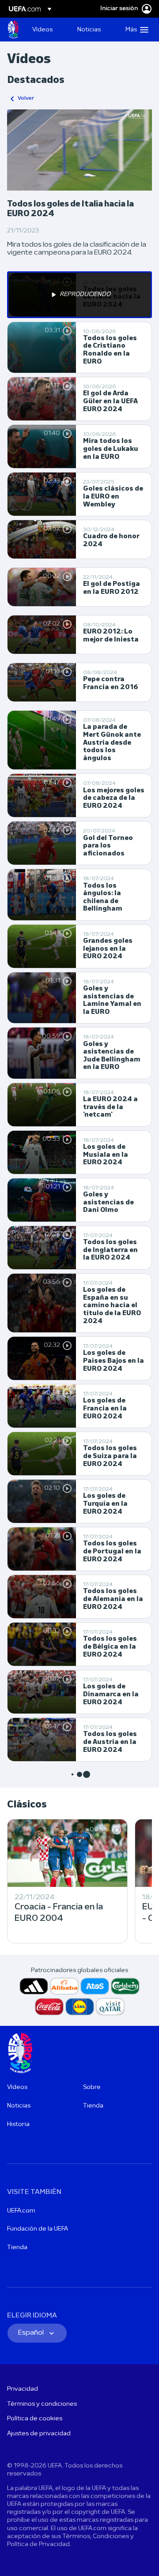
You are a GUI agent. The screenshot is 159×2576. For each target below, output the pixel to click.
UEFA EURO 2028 (13, 30)
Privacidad (23, 2389)
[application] (79, 150)
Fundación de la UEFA (38, 2229)
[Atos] (95, 1986)
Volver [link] (26, 98)
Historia (18, 2124)
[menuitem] (47, 30)
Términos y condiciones (42, 2404)
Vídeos (17, 2087)
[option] (79, 295)
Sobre (92, 2087)
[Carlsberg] (125, 1986)
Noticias (19, 2106)
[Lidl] (80, 2007)
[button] (135, 30)
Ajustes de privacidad (39, 2434)
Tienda (93, 2106)
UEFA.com (21, 2211)
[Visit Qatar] (110, 2007)
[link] (42, 30)
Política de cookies (35, 2419)
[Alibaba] (64, 1986)
